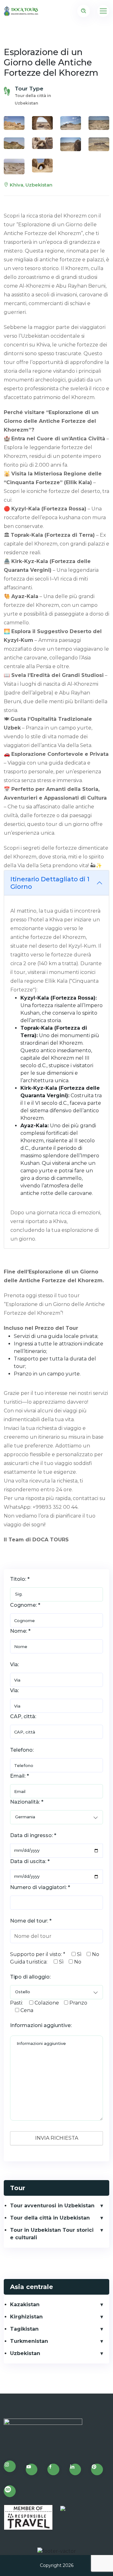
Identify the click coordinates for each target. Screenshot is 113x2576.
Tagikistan (24, 2329)
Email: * (19, 1776)
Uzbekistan (25, 2353)
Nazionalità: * (27, 1802)
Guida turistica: (29, 1962)
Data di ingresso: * (33, 1835)
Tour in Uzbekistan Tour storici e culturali (52, 2234)
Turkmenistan (29, 2341)
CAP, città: (23, 1716)
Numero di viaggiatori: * (40, 1887)
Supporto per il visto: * (38, 1954)
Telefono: (22, 1750)
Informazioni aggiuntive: (41, 2025)
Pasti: (16, 2003)
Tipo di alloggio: (30, 1977)
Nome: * (20, 1631)
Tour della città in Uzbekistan (50, 2218)
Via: (14, 1664)
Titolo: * (20, 1579)
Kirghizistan (26, 2317)
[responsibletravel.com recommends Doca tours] (28, 2517)
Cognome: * (25, 1605)
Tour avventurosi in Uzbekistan (52, 2206)
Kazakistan (25, 2305)
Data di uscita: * (30, 1861)
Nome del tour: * (31, 1921)
